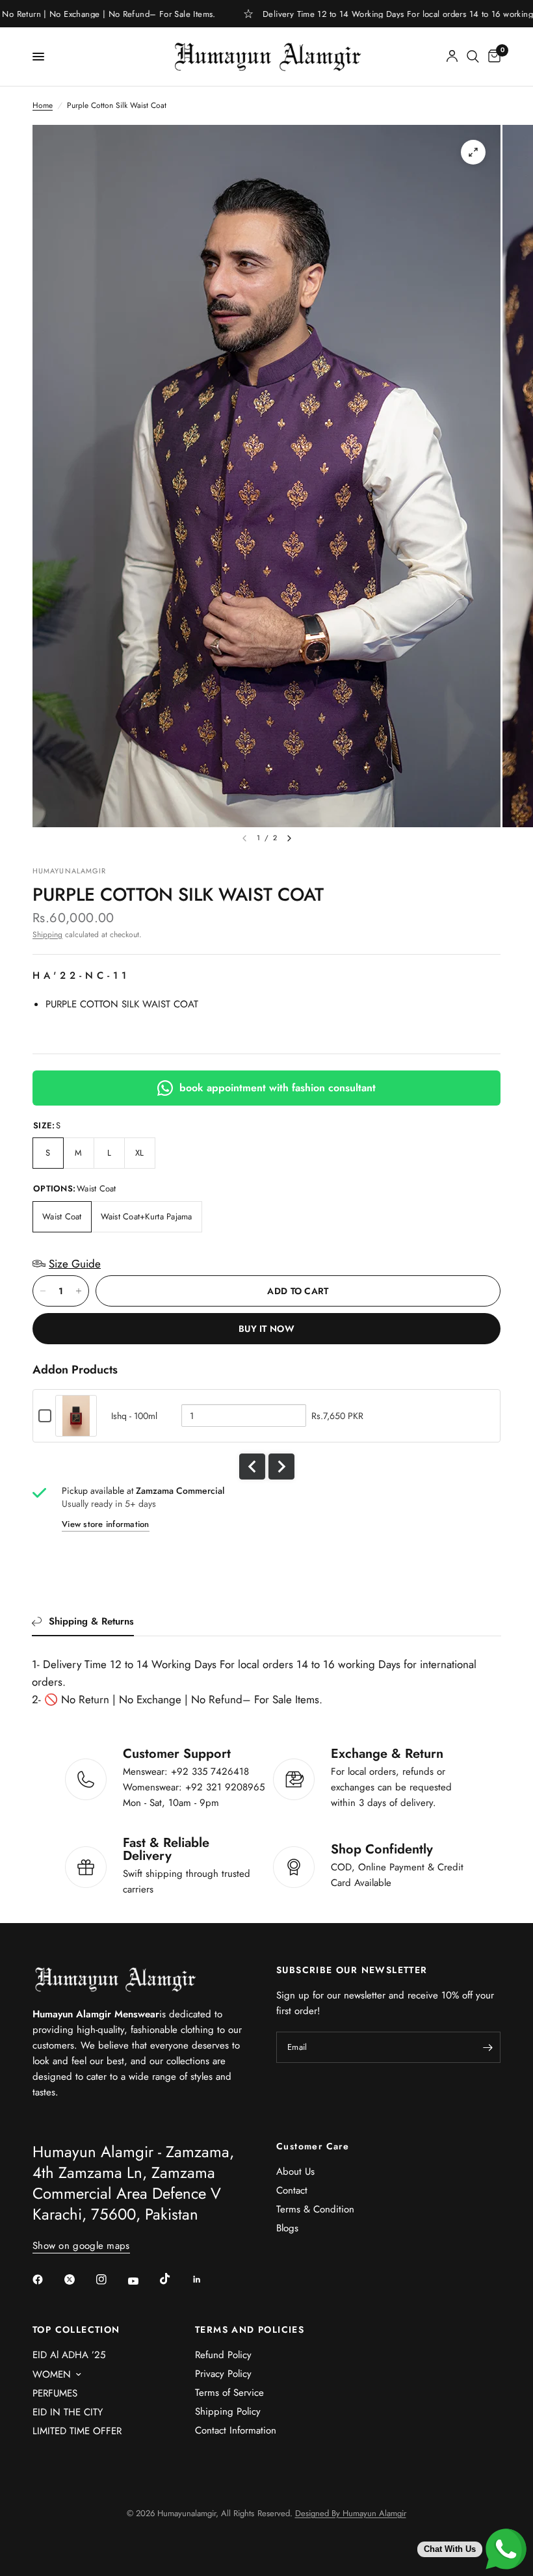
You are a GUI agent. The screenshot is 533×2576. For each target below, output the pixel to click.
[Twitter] (79, 2279)
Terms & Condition (315, 2209)
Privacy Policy (223, 2374)
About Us (295, 2171)
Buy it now (266, 1329)
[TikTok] (174, 2279)
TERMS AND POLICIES (250, 2330)
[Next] (289, 838)
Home (43, 105)
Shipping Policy (228, 2411)
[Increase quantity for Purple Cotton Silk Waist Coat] (79, 1291)
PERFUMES (55, 2393)
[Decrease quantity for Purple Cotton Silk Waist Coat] (43, 1291)
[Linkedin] (206, 2279)
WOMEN (52, 2374)
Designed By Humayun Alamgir (351, 2513)
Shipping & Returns (91, 1621)
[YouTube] (142, 2281)
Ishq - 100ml (134, 1416)
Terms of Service (229, 2393)
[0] (492, 57)
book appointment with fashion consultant (278, 1088)
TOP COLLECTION (76, 2330)
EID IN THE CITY (68, 2412)
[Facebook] (47, 2279)
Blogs (287, 2228)
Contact (292, 2190)
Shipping (47, 935)
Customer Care (313, 2146)
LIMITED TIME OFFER (77, 2431)
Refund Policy (223, 2355)
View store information (106, 1524)
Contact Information (236, 2430)
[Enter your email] (487, 2047)
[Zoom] (473, 152)
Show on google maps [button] (81, 2246)
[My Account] (452, 57)
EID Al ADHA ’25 (69, 2355)
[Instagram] (110, 2279)
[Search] (473, 57)
